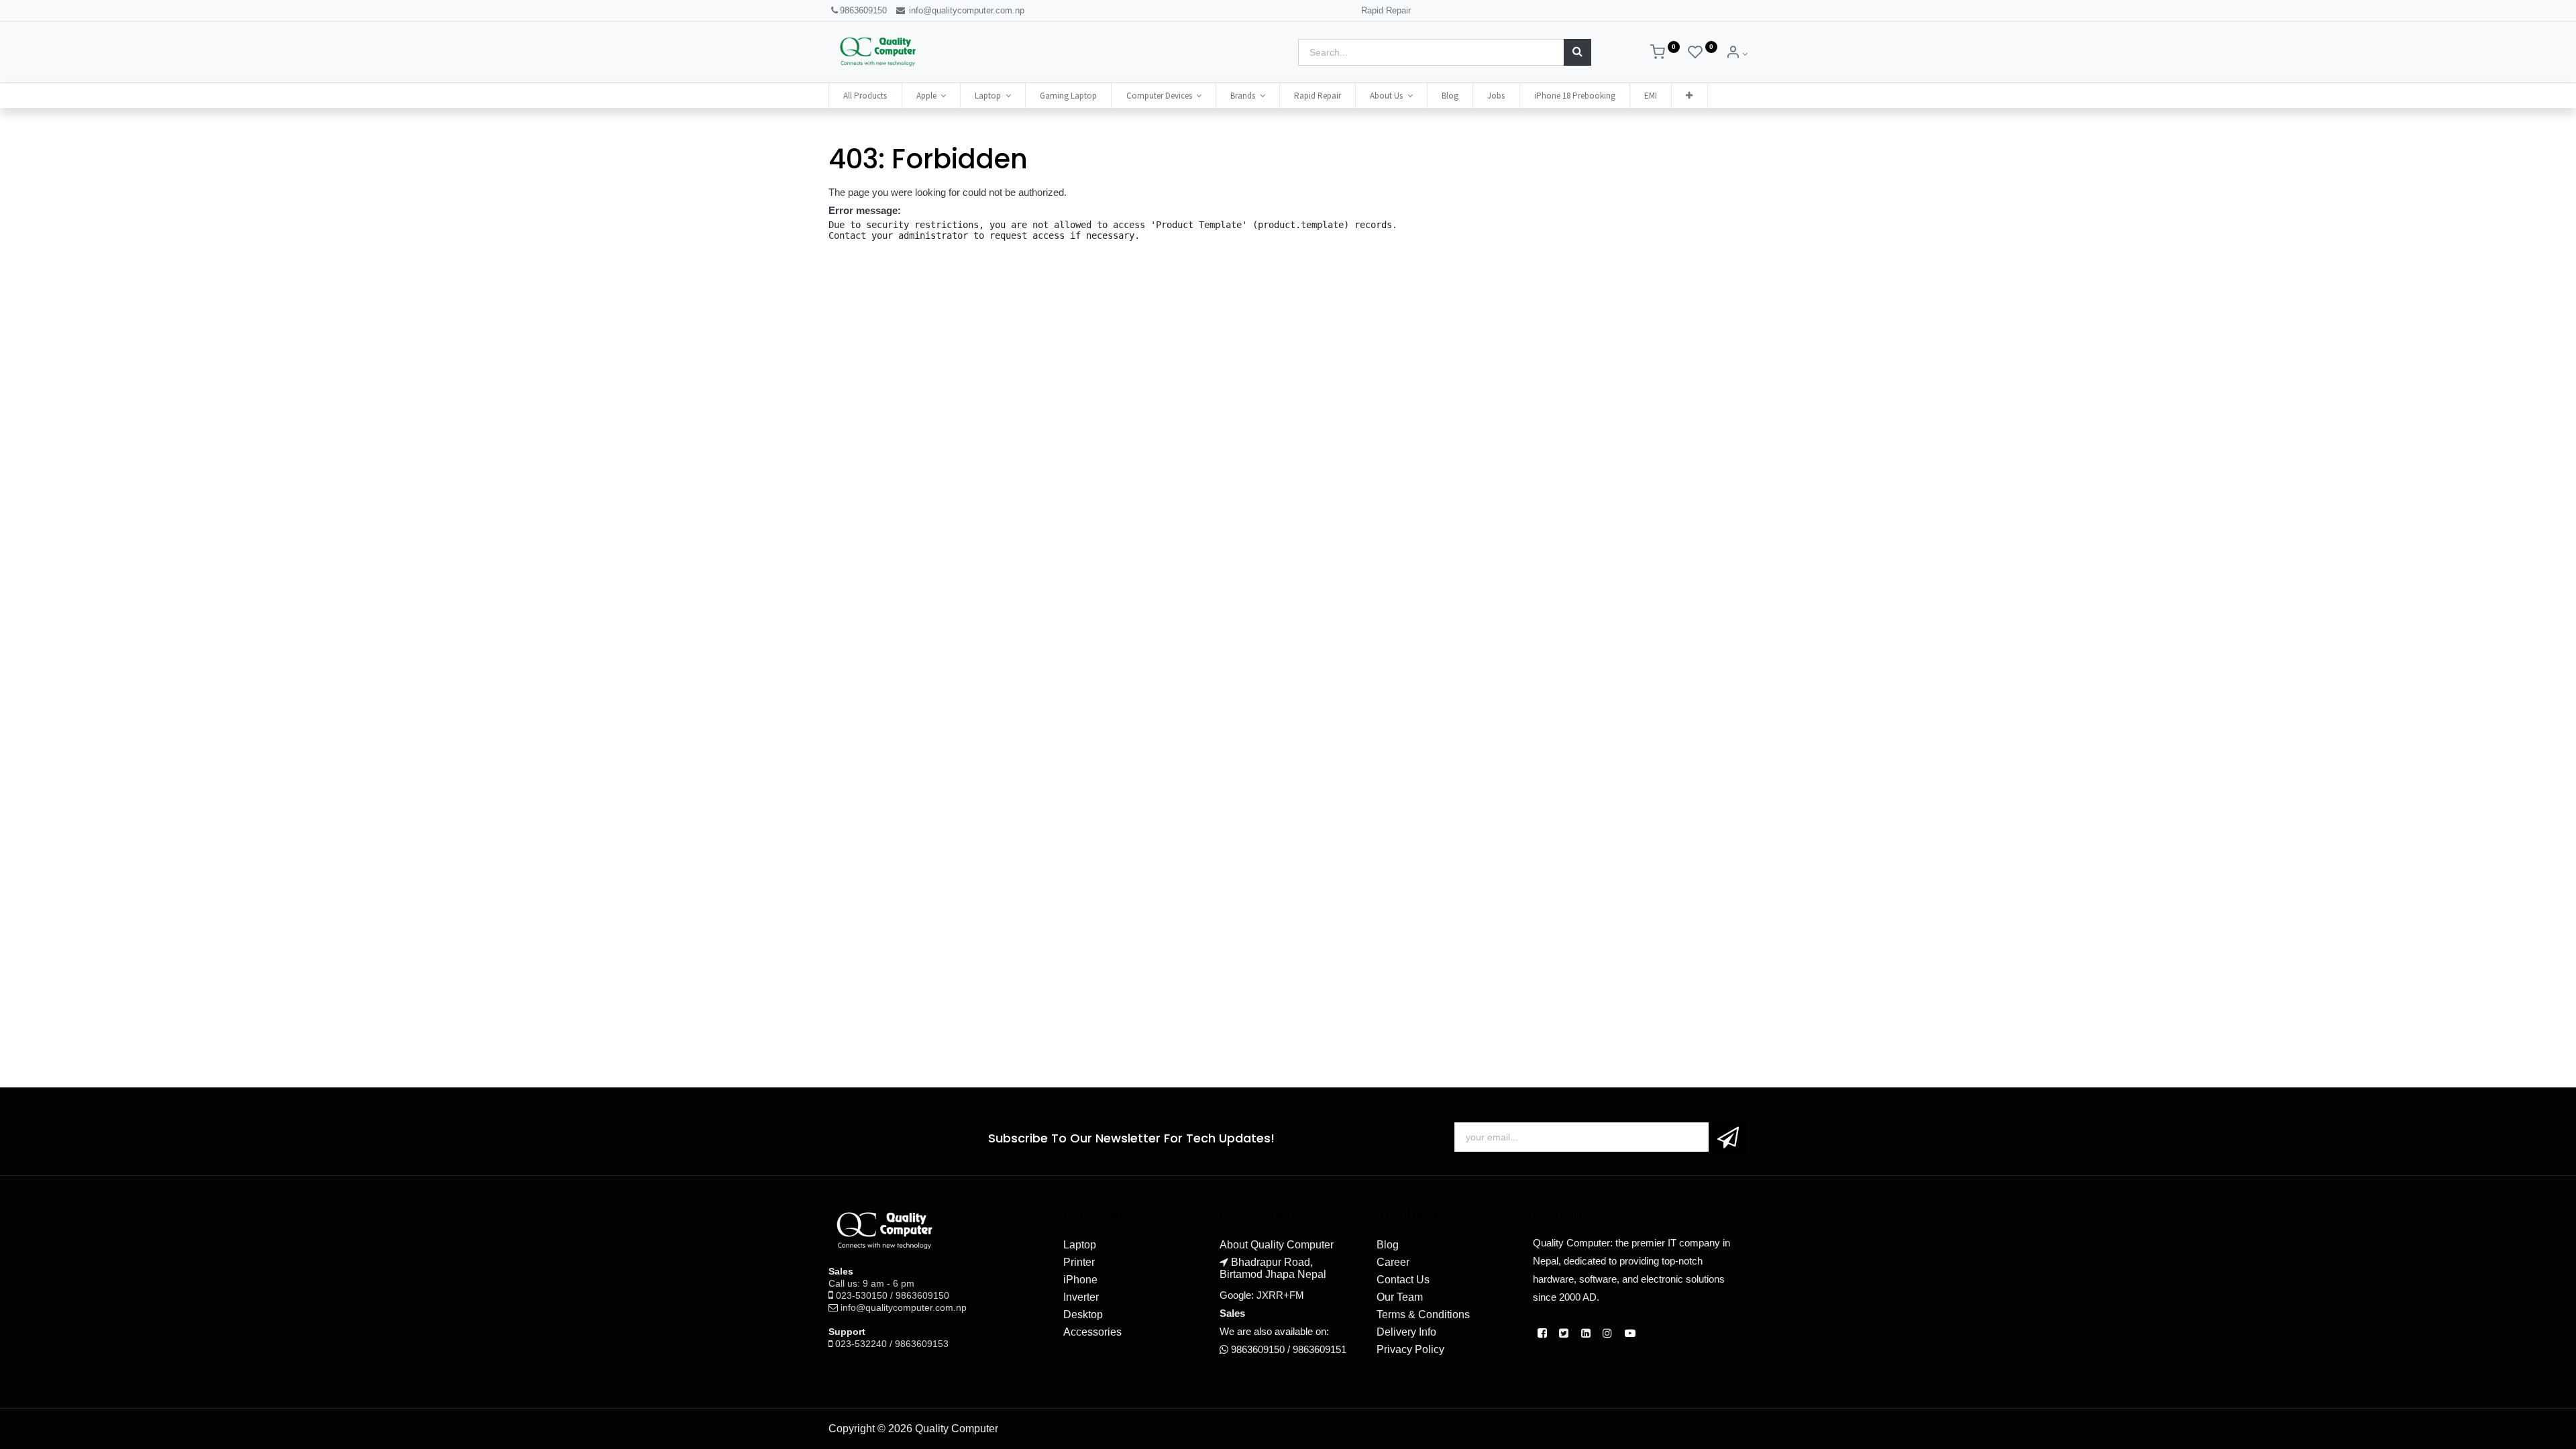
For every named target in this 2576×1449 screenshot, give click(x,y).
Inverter (1081, 1297)
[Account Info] (1736, 54)
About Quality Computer (1277, 1245)
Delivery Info (1406, 1332)
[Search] (1577, 52)
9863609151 (1320, 1349)
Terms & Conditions (1423, 1314)
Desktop (1083, 1314)
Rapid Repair (1386, 10)
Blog (1388, 1245)
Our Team (1400, 1297)
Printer (1079, 1262)
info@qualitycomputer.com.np (965, 10)
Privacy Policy (1410, 1349)
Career (1393, 1262)
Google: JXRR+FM (1262, 1295)
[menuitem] (865, 96)
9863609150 (863, 10)
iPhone (1080, 1280)
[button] (1689, 96)
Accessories (1092, 1332)
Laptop (1080, 1245)
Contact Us (1403, 1280)
